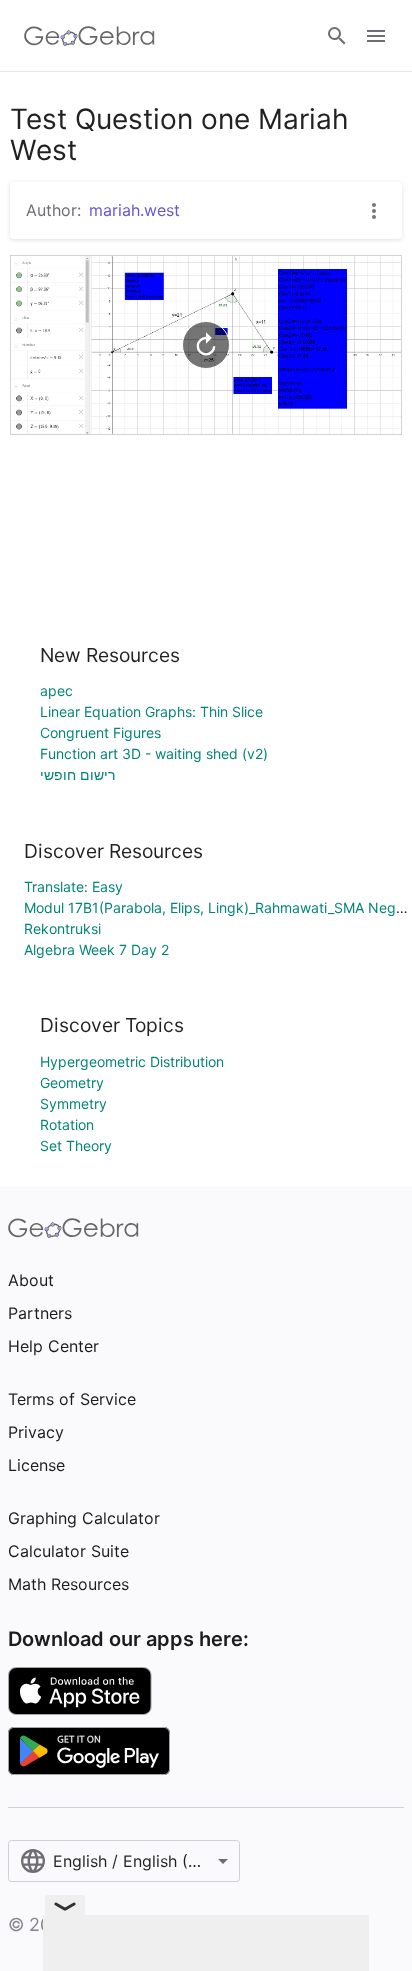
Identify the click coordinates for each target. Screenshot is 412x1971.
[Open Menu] (376, 36)
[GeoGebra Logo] (89, 36)
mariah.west (134, 210)
